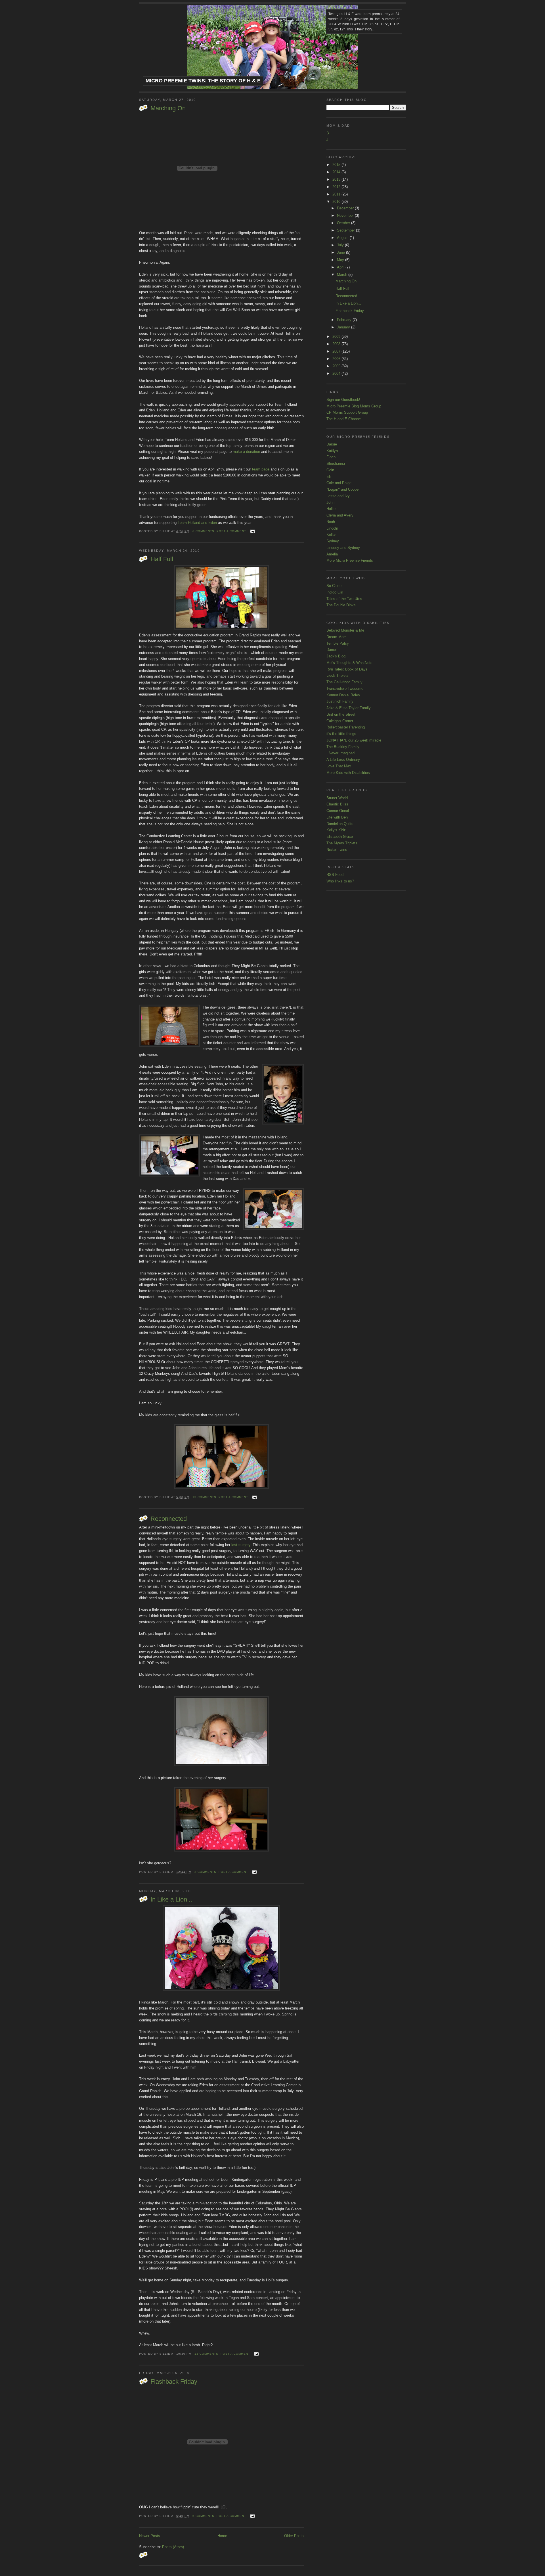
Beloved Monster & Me (345, 630)
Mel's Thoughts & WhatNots (349, 663)
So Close (334, 586)
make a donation (246, 452)
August (343, 238)
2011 (337, 194)
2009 (337, 337)
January (344, 327)
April (341, 267)
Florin (331, 457)
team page (261, 469)
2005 (337, 366)
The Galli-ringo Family (344, 682)
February (345, 320)
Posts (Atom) (173, 2547)
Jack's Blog (336, 656)
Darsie (332, 444)
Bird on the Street (341, 714)
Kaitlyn (332, 451)
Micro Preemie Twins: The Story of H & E (203, 81)
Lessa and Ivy (338, 496)
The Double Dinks (341, 605)
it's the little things (341, 734)
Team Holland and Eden (197, 523)
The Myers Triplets (342, 843)
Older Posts (294, 2536)
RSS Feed (335, 875)
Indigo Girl (335, 592)
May (341, 260)
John (330, 502)
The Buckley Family (343, 747)
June (341, 252)
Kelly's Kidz (336, 830)
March (343, 275)
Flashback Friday (174, 2382)
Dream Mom (337, 637)
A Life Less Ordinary (343, 760)
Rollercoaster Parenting (346, 727)
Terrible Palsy (338, 643)
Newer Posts (150, 2536)
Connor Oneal (338, 811)
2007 (337, 351)
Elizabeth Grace (340, 837)
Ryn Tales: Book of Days (347, 669)
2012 (337, 187)
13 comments (204, 1497)
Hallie (331, 509)
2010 (337, 202)
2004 (337, 373)
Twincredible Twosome (345, 689)
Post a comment (231, 531)
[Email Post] (252, 531)
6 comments (203, 531)
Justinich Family (340, 701)
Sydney (333, 541)
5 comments (203, 2516)
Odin (330, 470)
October (344, 223)
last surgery (241, 1545)
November (346, 215)
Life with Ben (337, 817)
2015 (337, 165)
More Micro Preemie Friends (350, 560)
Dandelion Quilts (340, 824)
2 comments (205, 1872)
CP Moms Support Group (347, 412)
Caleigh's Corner (340, 721)
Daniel (332, 650)
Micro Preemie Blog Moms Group (354, 406)
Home (222, 2536)
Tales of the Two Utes (344, 599)
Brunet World (337, 798)
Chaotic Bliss (337, 804)
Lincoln (332, 528)
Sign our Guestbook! (343, 400)
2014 (337, 172)
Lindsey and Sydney (343, 548)
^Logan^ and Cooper (343, 489)
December (346, 208)
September (346, 230)
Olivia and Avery (340, 515)
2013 (337, 179)
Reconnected (169, 1519)
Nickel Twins (337, 850)
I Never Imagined (340, 753)
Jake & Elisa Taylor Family (349, 708)
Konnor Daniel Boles (343, 695)
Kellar (331, 535)
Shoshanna (336, 464)
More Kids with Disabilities (348, 773)
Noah (331, 522)
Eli (329, 477)
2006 (337, 359)
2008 (337, 344)
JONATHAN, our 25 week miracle (354, 740)
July (341, 245)
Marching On (168, 108)
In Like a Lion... (171, 1899)
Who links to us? (340, 881)
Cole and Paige (339, 483)
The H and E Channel (344, 419)
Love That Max (339, 766)
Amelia (332, 554)
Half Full (162, 559)
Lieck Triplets (338, 675)
